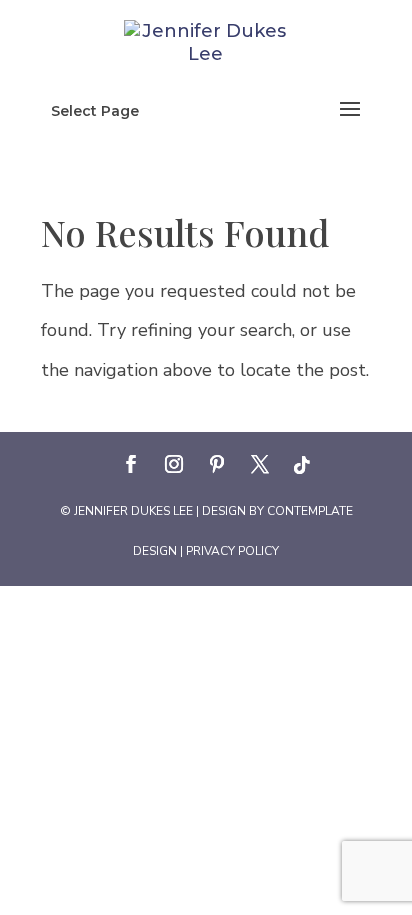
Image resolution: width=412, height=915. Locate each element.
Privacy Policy (232, 551)
